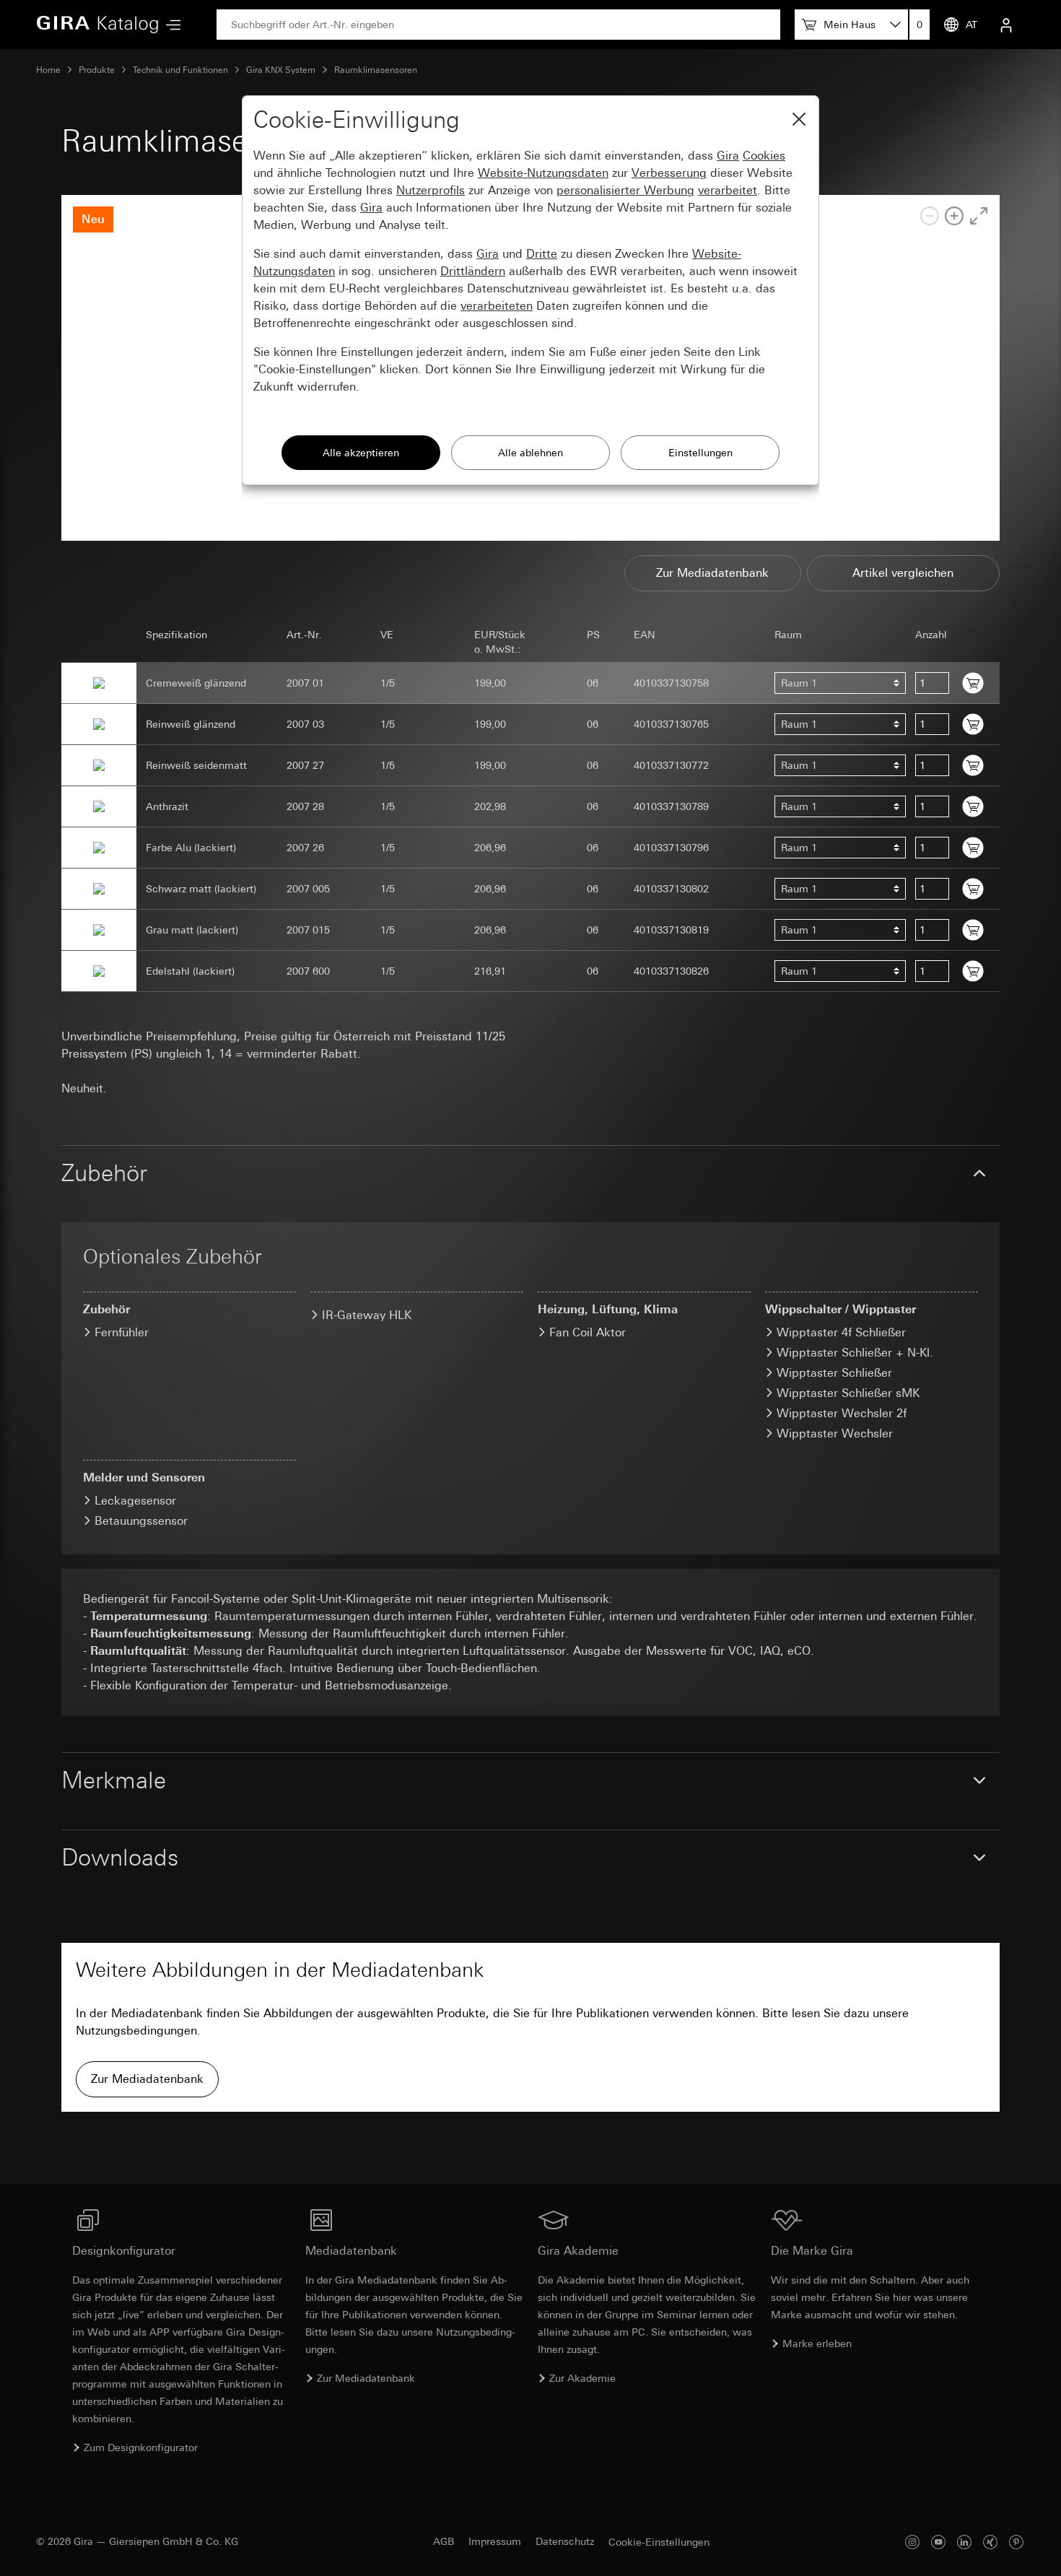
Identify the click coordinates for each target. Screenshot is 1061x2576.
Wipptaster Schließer (834, 1373)
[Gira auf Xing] (990, 2542)
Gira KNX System (281, 70)
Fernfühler (122, 1332)
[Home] (97, 25)
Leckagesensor (135, 1501)
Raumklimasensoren (376, 70)
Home (48, 70)
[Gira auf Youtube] (938, 2542)
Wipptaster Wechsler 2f (842, 1413)
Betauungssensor (141, 1521)
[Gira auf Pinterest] (1016, 2542)
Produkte (97, 70)
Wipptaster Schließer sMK (848, 1393)
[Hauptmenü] (170, 25)
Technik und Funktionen (180, 70)
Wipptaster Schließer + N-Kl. (855, 1353)
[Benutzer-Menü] (1006, 25)
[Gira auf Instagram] (912, 2542)
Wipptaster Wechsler (835, 1433)
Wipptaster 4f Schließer (841, 1332)
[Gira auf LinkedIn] (964, 2542)
